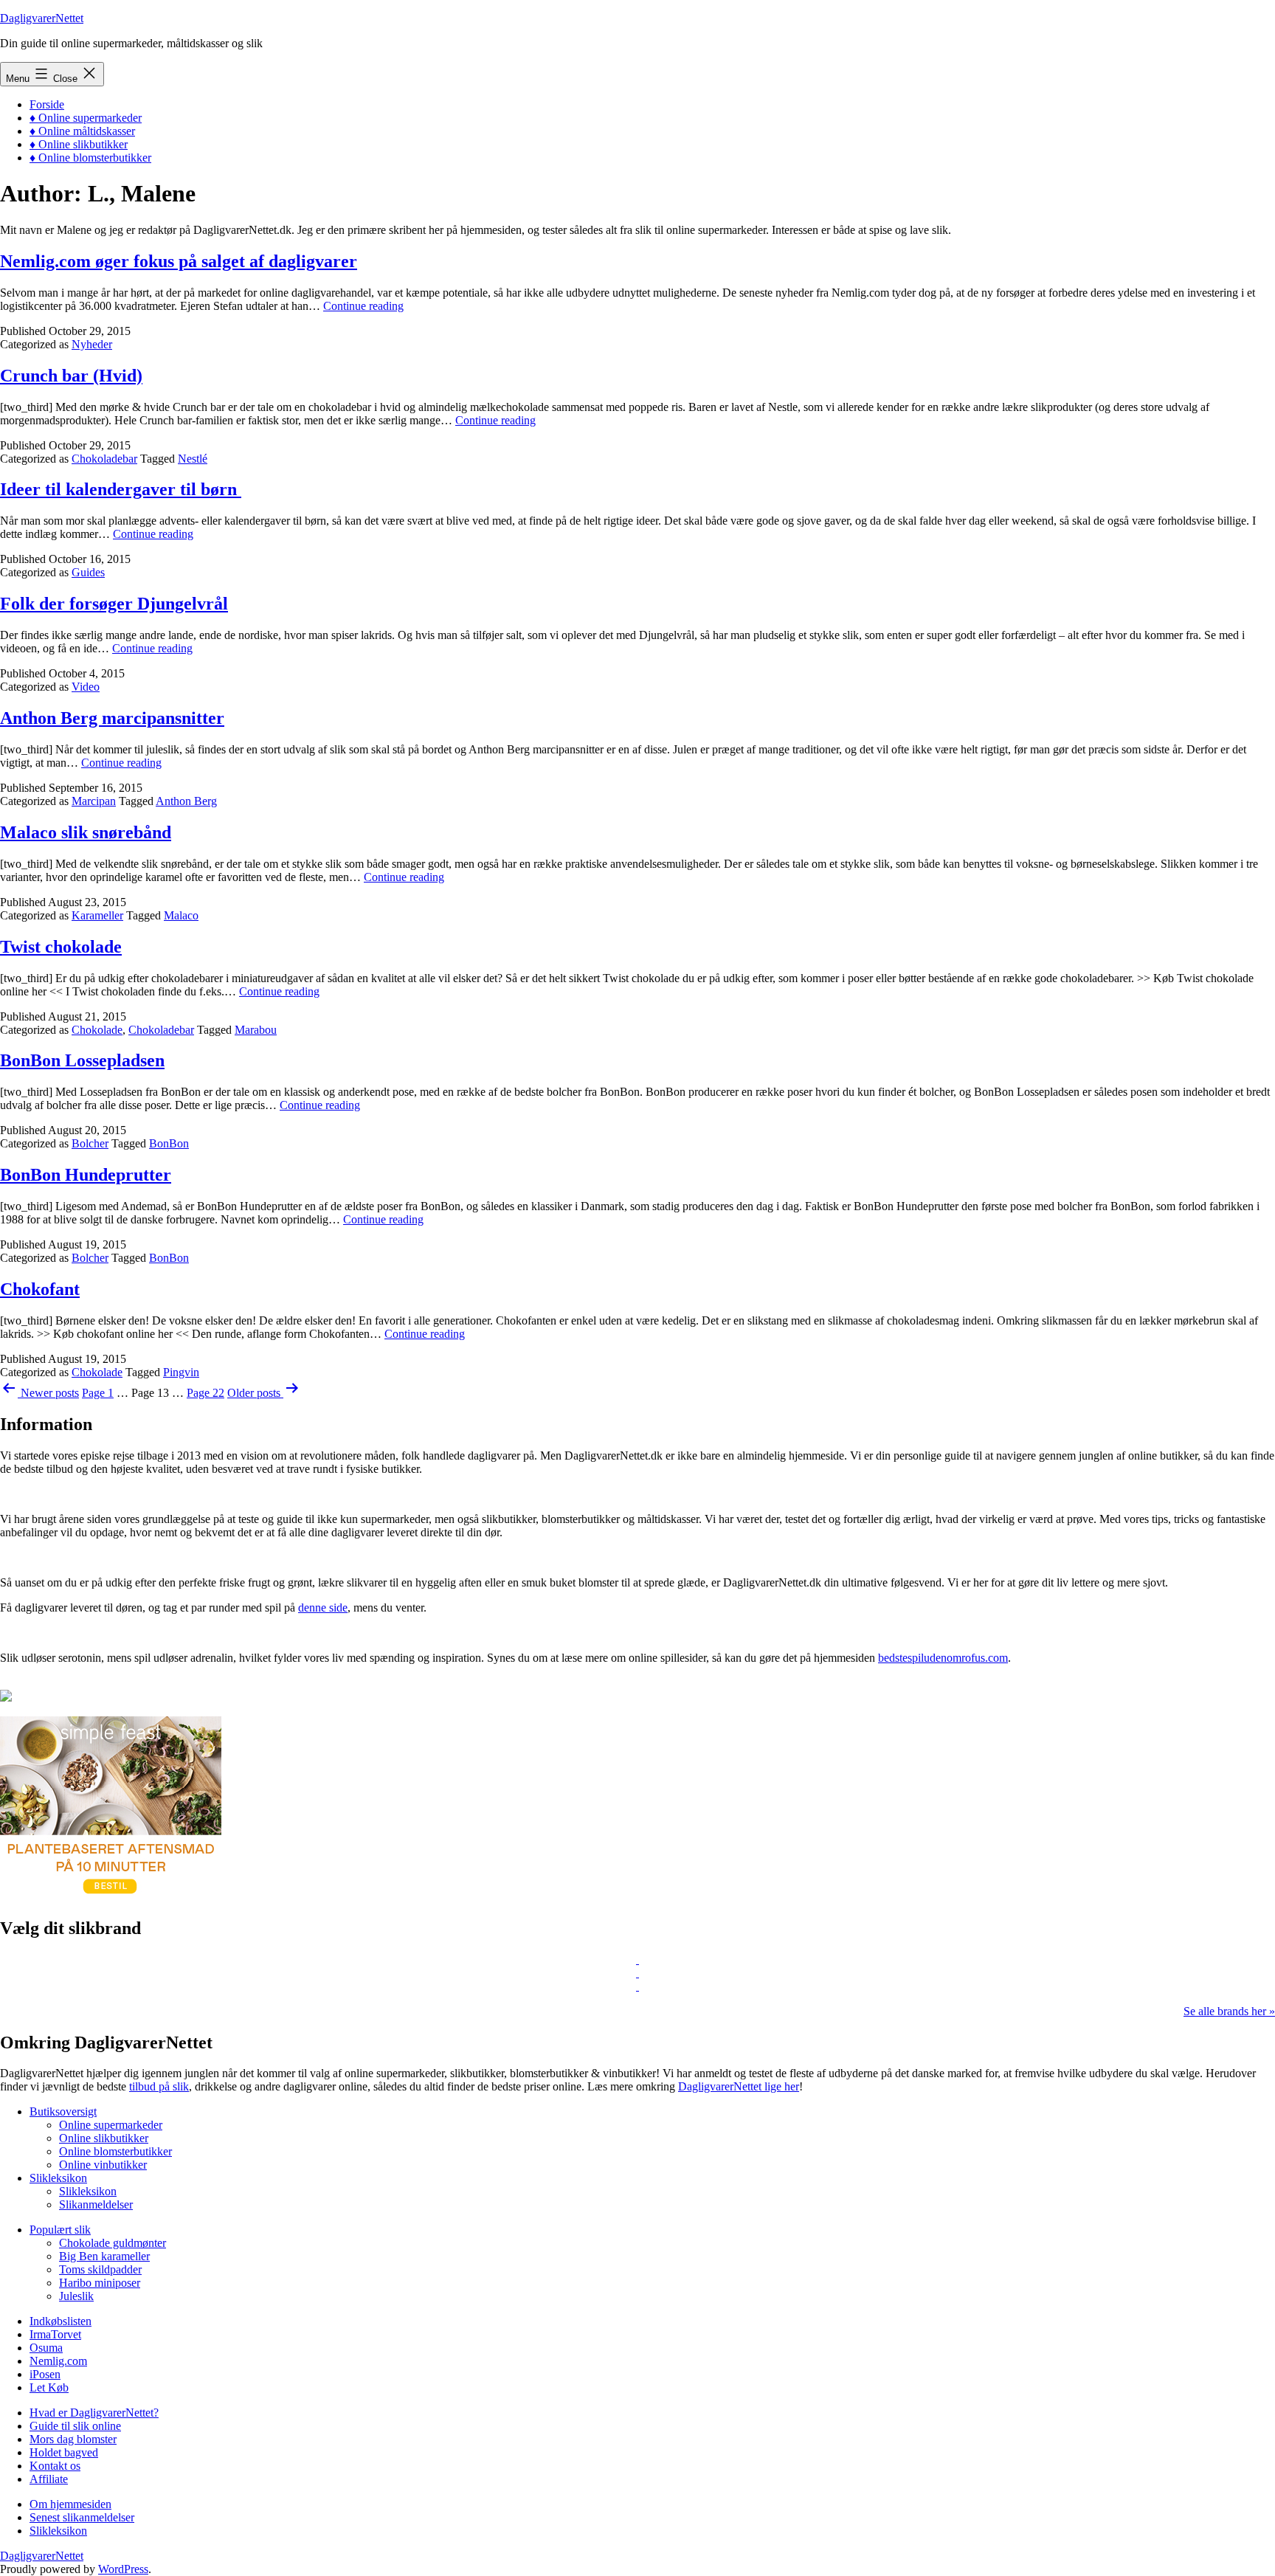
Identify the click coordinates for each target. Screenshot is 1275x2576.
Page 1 (98, 1393)
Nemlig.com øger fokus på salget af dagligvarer (179, 261)
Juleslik (76, 2296)
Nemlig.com (58, 2361)
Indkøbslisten (61, 2321)
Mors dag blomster (73, 2439)
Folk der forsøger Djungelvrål (114, 604)
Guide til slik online (75, 2426)
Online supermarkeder (111, 2125)
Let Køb (49, 2387)
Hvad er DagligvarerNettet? (94, 2413)
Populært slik (60, 2230)
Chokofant (40, 1289)
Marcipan (94, 801)
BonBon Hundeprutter (86, 1175)
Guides (88, 572)
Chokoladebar (104, 459)
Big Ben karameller (104, 2256)
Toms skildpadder (100, 2269)
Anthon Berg (186, 801)
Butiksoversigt (63, 2111)
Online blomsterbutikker (115, 2151)
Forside (47, 104)
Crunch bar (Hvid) (71, 376)
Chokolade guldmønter (113, 2243)
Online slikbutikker (104, 2138)
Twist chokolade (61, 947)
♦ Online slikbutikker (79, 144)
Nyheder (92, 344)
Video (86, 687)
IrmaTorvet (55, 2334)
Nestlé (193, 459)
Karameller (97, 915)
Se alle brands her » (1229, 2011)
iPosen (45, 2374)
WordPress (123, 2569)
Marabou (256, 1030)
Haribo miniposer (100, 2283)
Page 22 (205, 1393)
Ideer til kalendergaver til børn (121, 489)
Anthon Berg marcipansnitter (112, 718)
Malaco (181, 915)
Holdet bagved (64, 2452)
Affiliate (49, 2479)
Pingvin (181, 1372)
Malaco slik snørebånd (86, 832)
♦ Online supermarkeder (86, 118)
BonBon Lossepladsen (82, 1060)
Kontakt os (55, 2466)
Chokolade (97, 1030)
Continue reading (363, 306)
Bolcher (90, 1143)
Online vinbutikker (103, 2165)
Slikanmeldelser (96, 2204)
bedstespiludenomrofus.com (943, 1658)
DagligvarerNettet (42, 18)
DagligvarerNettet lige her (739, 2086)
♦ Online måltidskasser (82, 131)
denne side (323, 1608)
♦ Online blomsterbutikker (90, 158)
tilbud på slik (159, 2086)
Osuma (46, 2348)
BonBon (169, 1143)
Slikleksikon (58, 2178)
